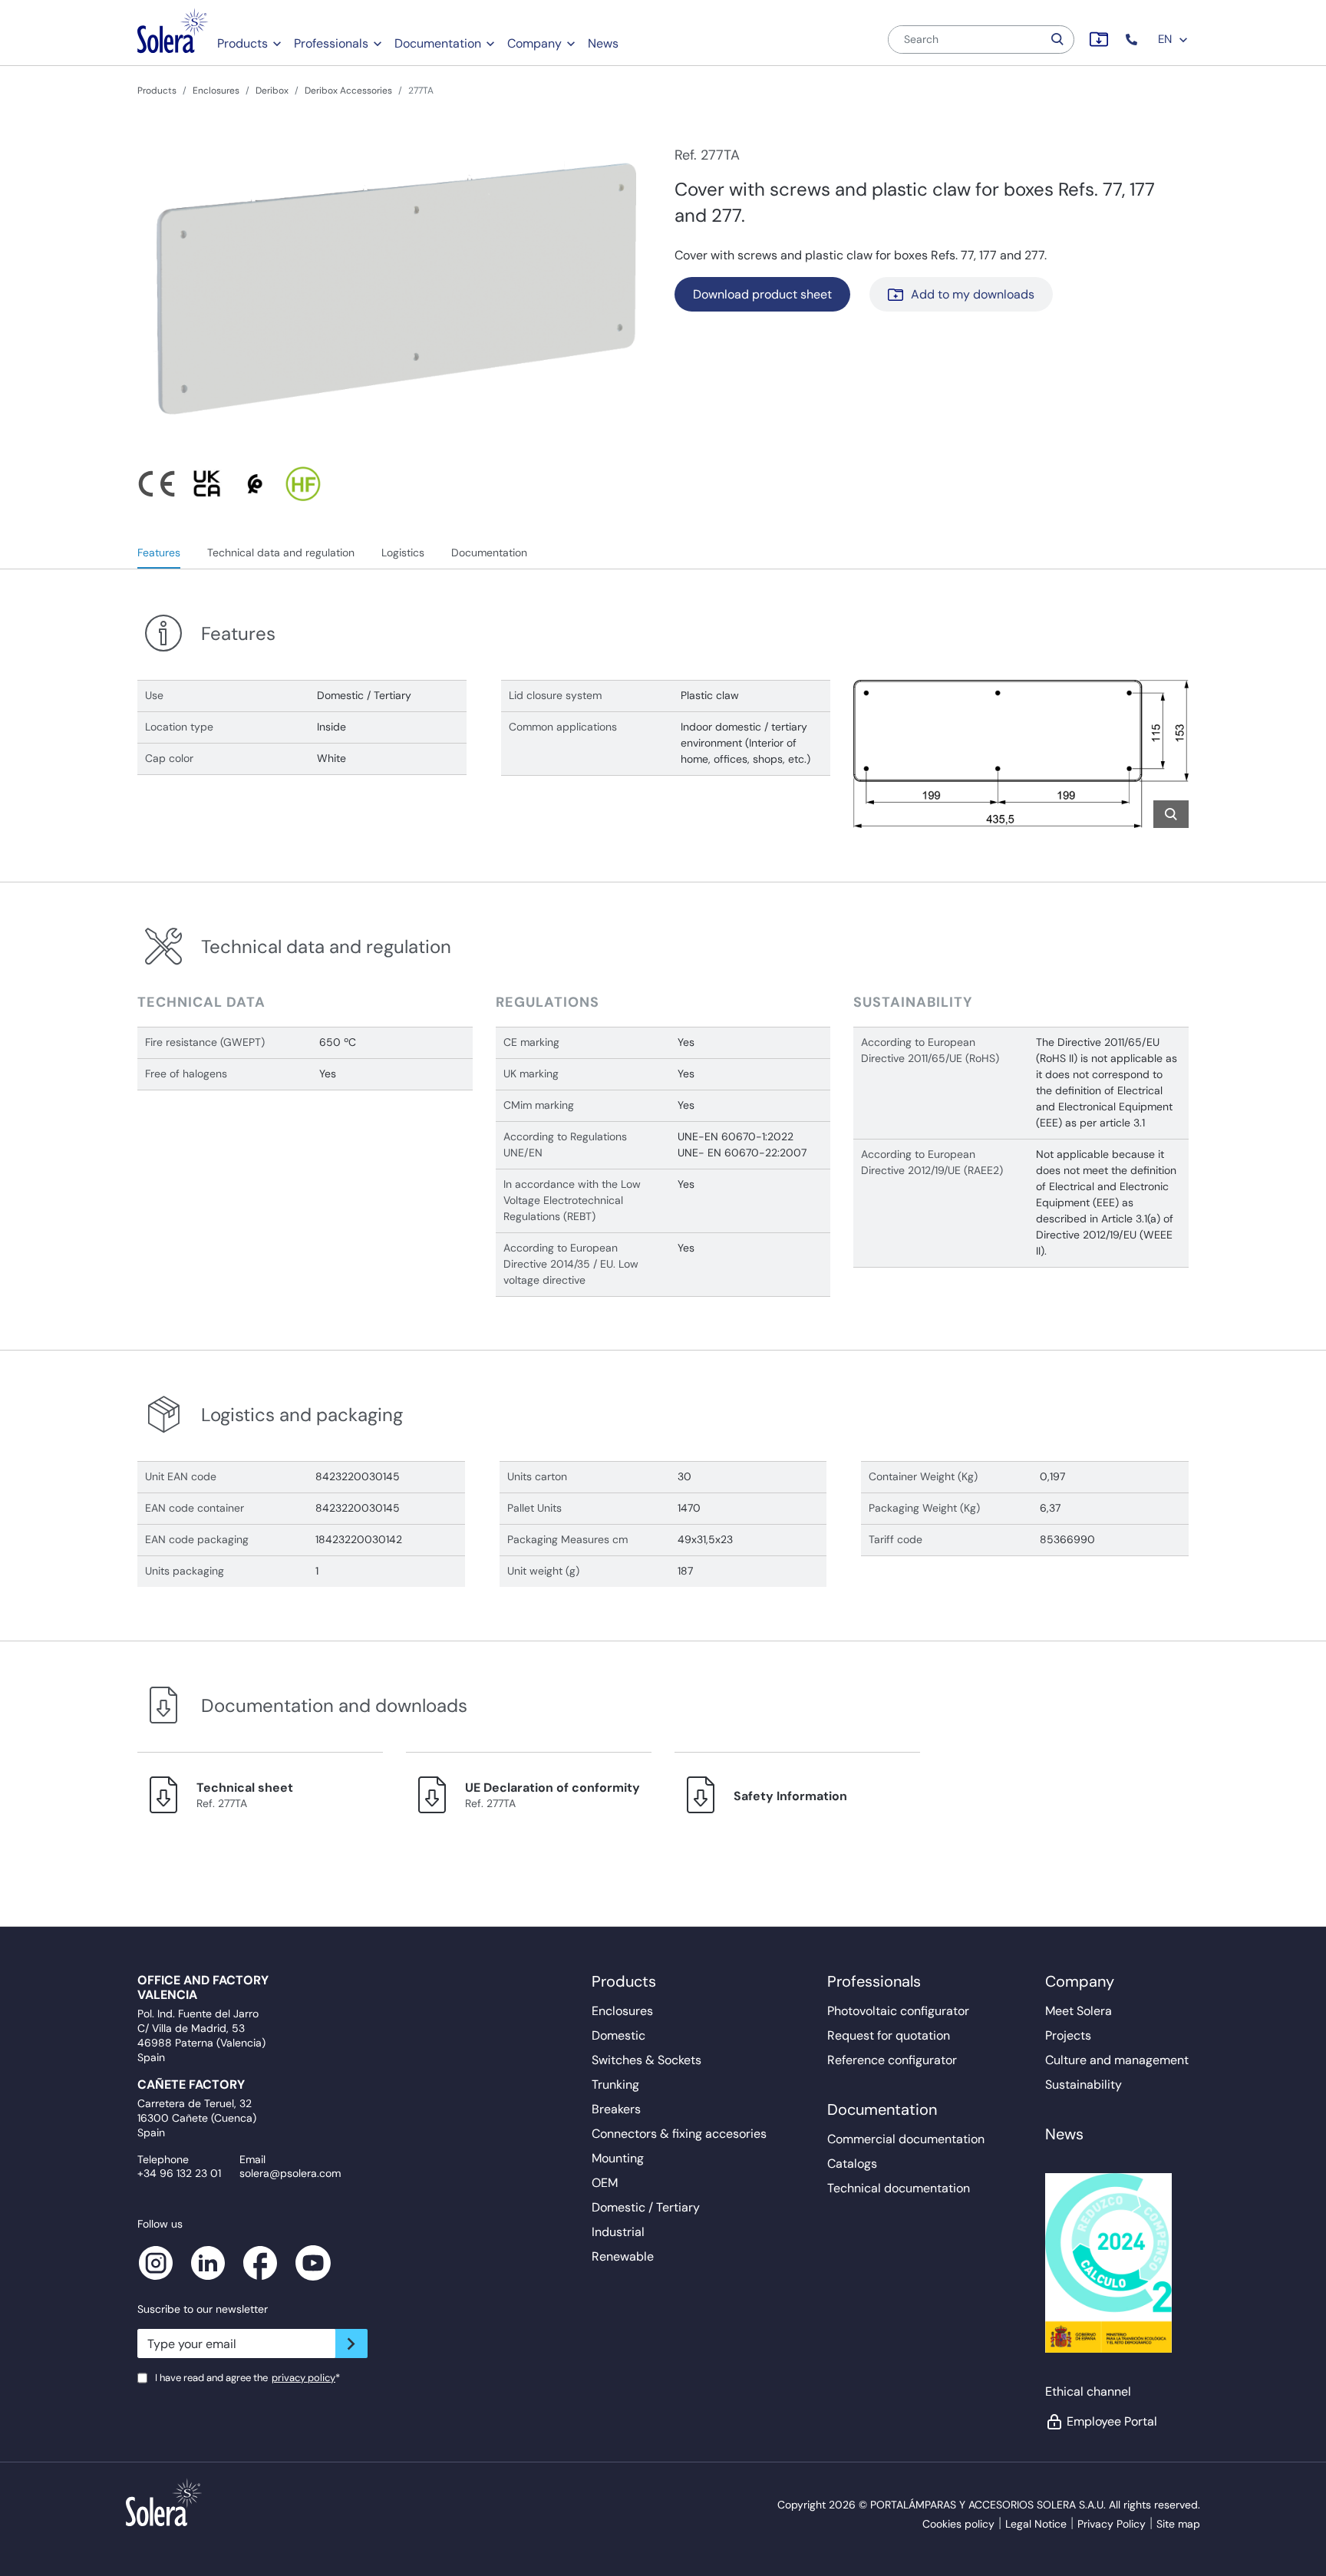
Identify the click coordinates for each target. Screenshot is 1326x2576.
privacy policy (303, 2378)
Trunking (615, 2085)
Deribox (272, 91)
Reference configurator (892, 2060)
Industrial (618, 2232)
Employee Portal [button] (1112, 2421)
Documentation (438, 43)
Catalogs (852, 2164)
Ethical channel (1088, 2391)
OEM (605, 2183)
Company (534, 43)
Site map (1178, 2524)
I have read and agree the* (247, 2378)
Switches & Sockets (647, 2060)
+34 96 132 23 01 (179, 2173)
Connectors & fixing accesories (679, 2134)
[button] (1133, 40)
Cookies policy (958, 2524)
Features (159, 552)
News (603, 43)
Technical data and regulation (281, 552)
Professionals (331, 43)
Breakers (616, 2109)
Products (242, 43)
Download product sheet (762, 294)
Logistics (403, 552)
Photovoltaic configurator (898, 2011)
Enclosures (216, 91)
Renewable (623, 2256)
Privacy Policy (1112, 2524)
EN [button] (1166, 39)
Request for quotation (889, 2035)
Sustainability (1084, 2085)
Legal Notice (1036, 2524)
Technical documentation (899, 2188)
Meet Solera (1079, 2011)
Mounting (618, 2158)
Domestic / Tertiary (646, 2207)
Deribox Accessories (348, 91)
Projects (1068, 2035)
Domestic (618, 2035)
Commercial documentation (906, 2139)
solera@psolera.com (290, 2173)
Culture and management (1117, 2060)
